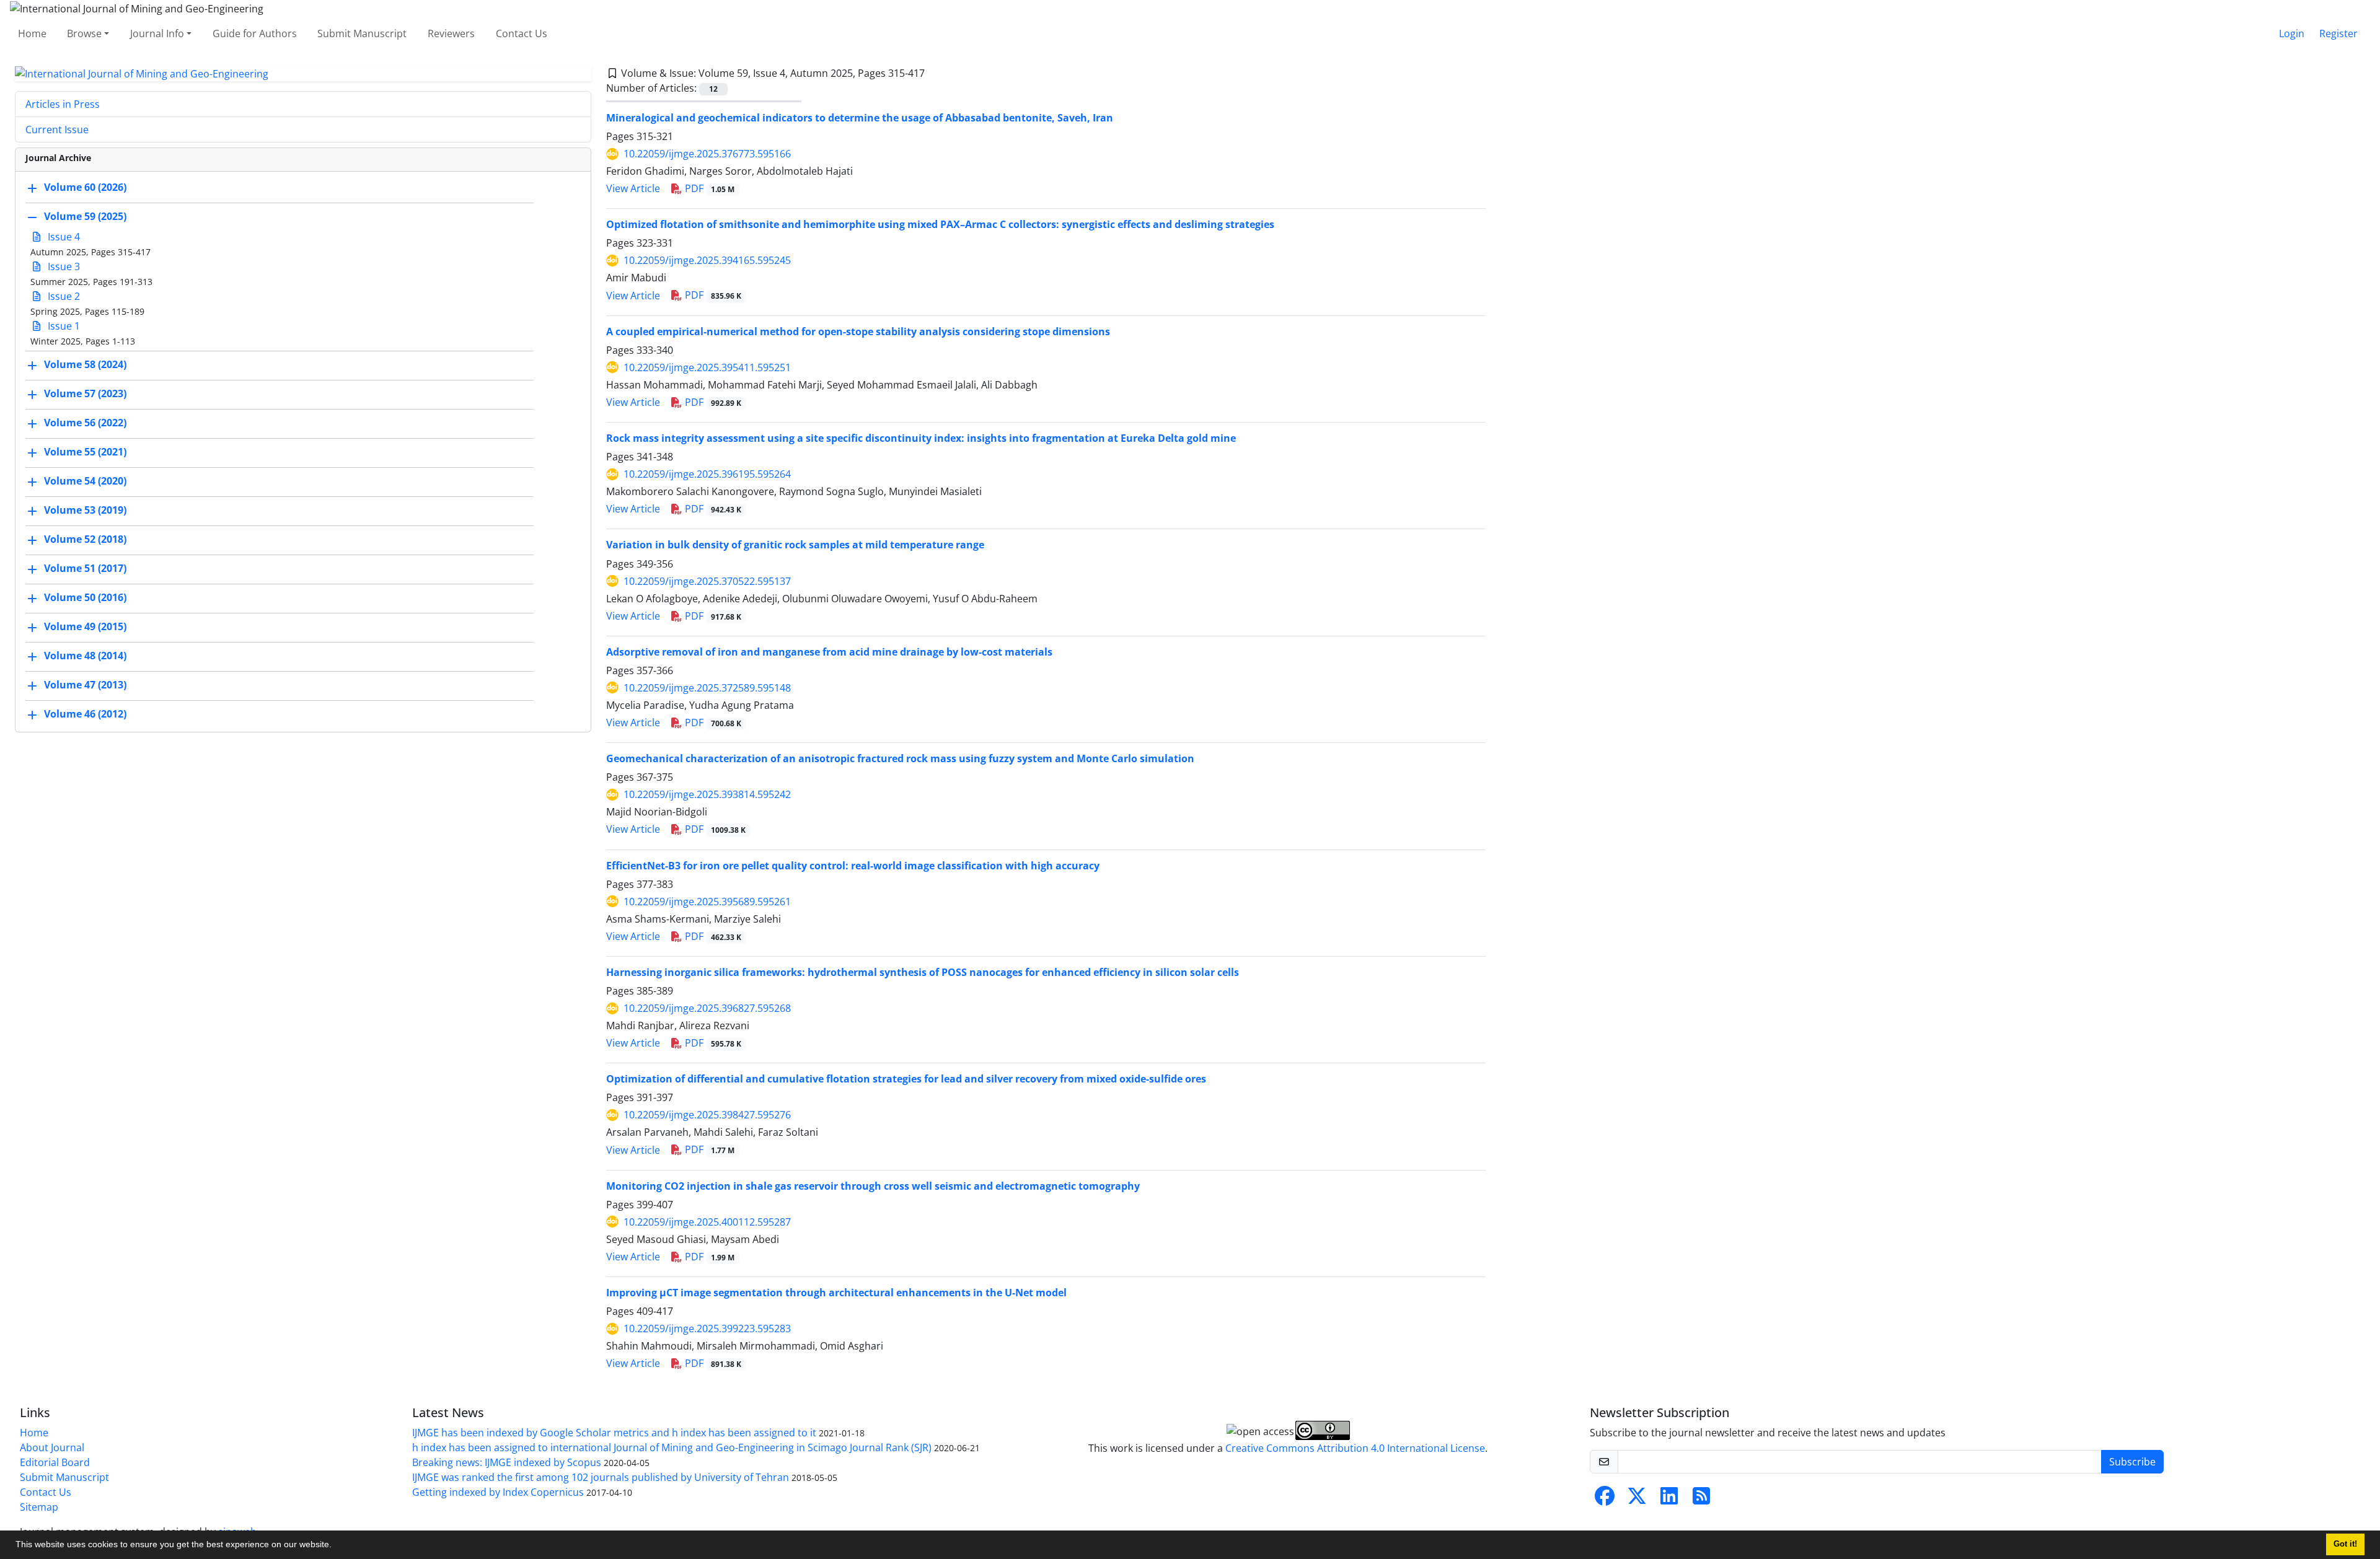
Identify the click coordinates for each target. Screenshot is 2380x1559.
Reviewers (451, 33)
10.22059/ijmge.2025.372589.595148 (707, 688)
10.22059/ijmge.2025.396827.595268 (707, 1008)
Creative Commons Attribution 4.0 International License (1355, 1448)
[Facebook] (1605, 1500)
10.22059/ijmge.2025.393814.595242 (707, 794)
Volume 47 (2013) (85, 685)
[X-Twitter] (1637, 1500)
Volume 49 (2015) (85, 627)
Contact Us (522, 33)
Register (2338, 33)
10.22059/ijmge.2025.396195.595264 (707, 474)
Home (32, 33)
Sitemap (39, 1507)
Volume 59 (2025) (85, 217)
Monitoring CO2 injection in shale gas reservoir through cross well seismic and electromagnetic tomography (873, 1186)
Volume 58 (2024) (85, 365)
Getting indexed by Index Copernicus (498, 1492)
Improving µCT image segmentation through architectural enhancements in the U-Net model (836, 1293)
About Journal (52, 1447)
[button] (336, 1546)
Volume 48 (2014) (85, 656)
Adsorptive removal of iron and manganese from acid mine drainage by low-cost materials (829, 652)
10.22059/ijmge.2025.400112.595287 (707, 1222)
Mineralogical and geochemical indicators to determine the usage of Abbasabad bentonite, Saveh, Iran (860, 118)
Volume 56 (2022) (85, 423)
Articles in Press (63, 104)
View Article (633, 188)
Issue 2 (63, 296)
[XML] (935, 73)
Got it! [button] (2345, 1544)
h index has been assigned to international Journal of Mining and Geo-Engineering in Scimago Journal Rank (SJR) (672, 1447)
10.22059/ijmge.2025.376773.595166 (707, 154)
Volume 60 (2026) (85, 188)
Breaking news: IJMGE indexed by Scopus (507, 1462)
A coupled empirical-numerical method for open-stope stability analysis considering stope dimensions (858, 332)
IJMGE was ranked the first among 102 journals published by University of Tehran (601, 1477)
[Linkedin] (1669, 1500)
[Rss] (1701, 1500)
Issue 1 (63, 326)
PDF (708, 188)
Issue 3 (63, 266)
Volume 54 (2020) (85, 481)
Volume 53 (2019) (85, 511)
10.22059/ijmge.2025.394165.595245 (707, 260)
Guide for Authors (255, 33)
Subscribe (2132, 1462)
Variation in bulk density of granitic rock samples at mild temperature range (795, 545)
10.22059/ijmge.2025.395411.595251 (707, 367)
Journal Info (157, 33)
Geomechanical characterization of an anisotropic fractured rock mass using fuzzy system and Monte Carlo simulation (900, 758)
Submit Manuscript (362, 33)
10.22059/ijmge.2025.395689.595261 (707, 902)
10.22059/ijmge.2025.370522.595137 (707, 581)
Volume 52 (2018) (85, 540)
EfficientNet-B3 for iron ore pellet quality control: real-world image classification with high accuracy (853, 866)
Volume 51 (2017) (85, 569)
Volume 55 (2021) (85, 452)
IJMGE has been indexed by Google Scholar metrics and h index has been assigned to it (614, 1433)
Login (2292, 33)
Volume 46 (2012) (85, 714)
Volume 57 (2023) (85, 394)
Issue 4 (63, 237)
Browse (84, 33)
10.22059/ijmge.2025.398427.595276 (707, 1115)
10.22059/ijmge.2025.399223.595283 (707, 1328)
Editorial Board (55, 1462)
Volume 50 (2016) (85, 598)
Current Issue (57, 130)
